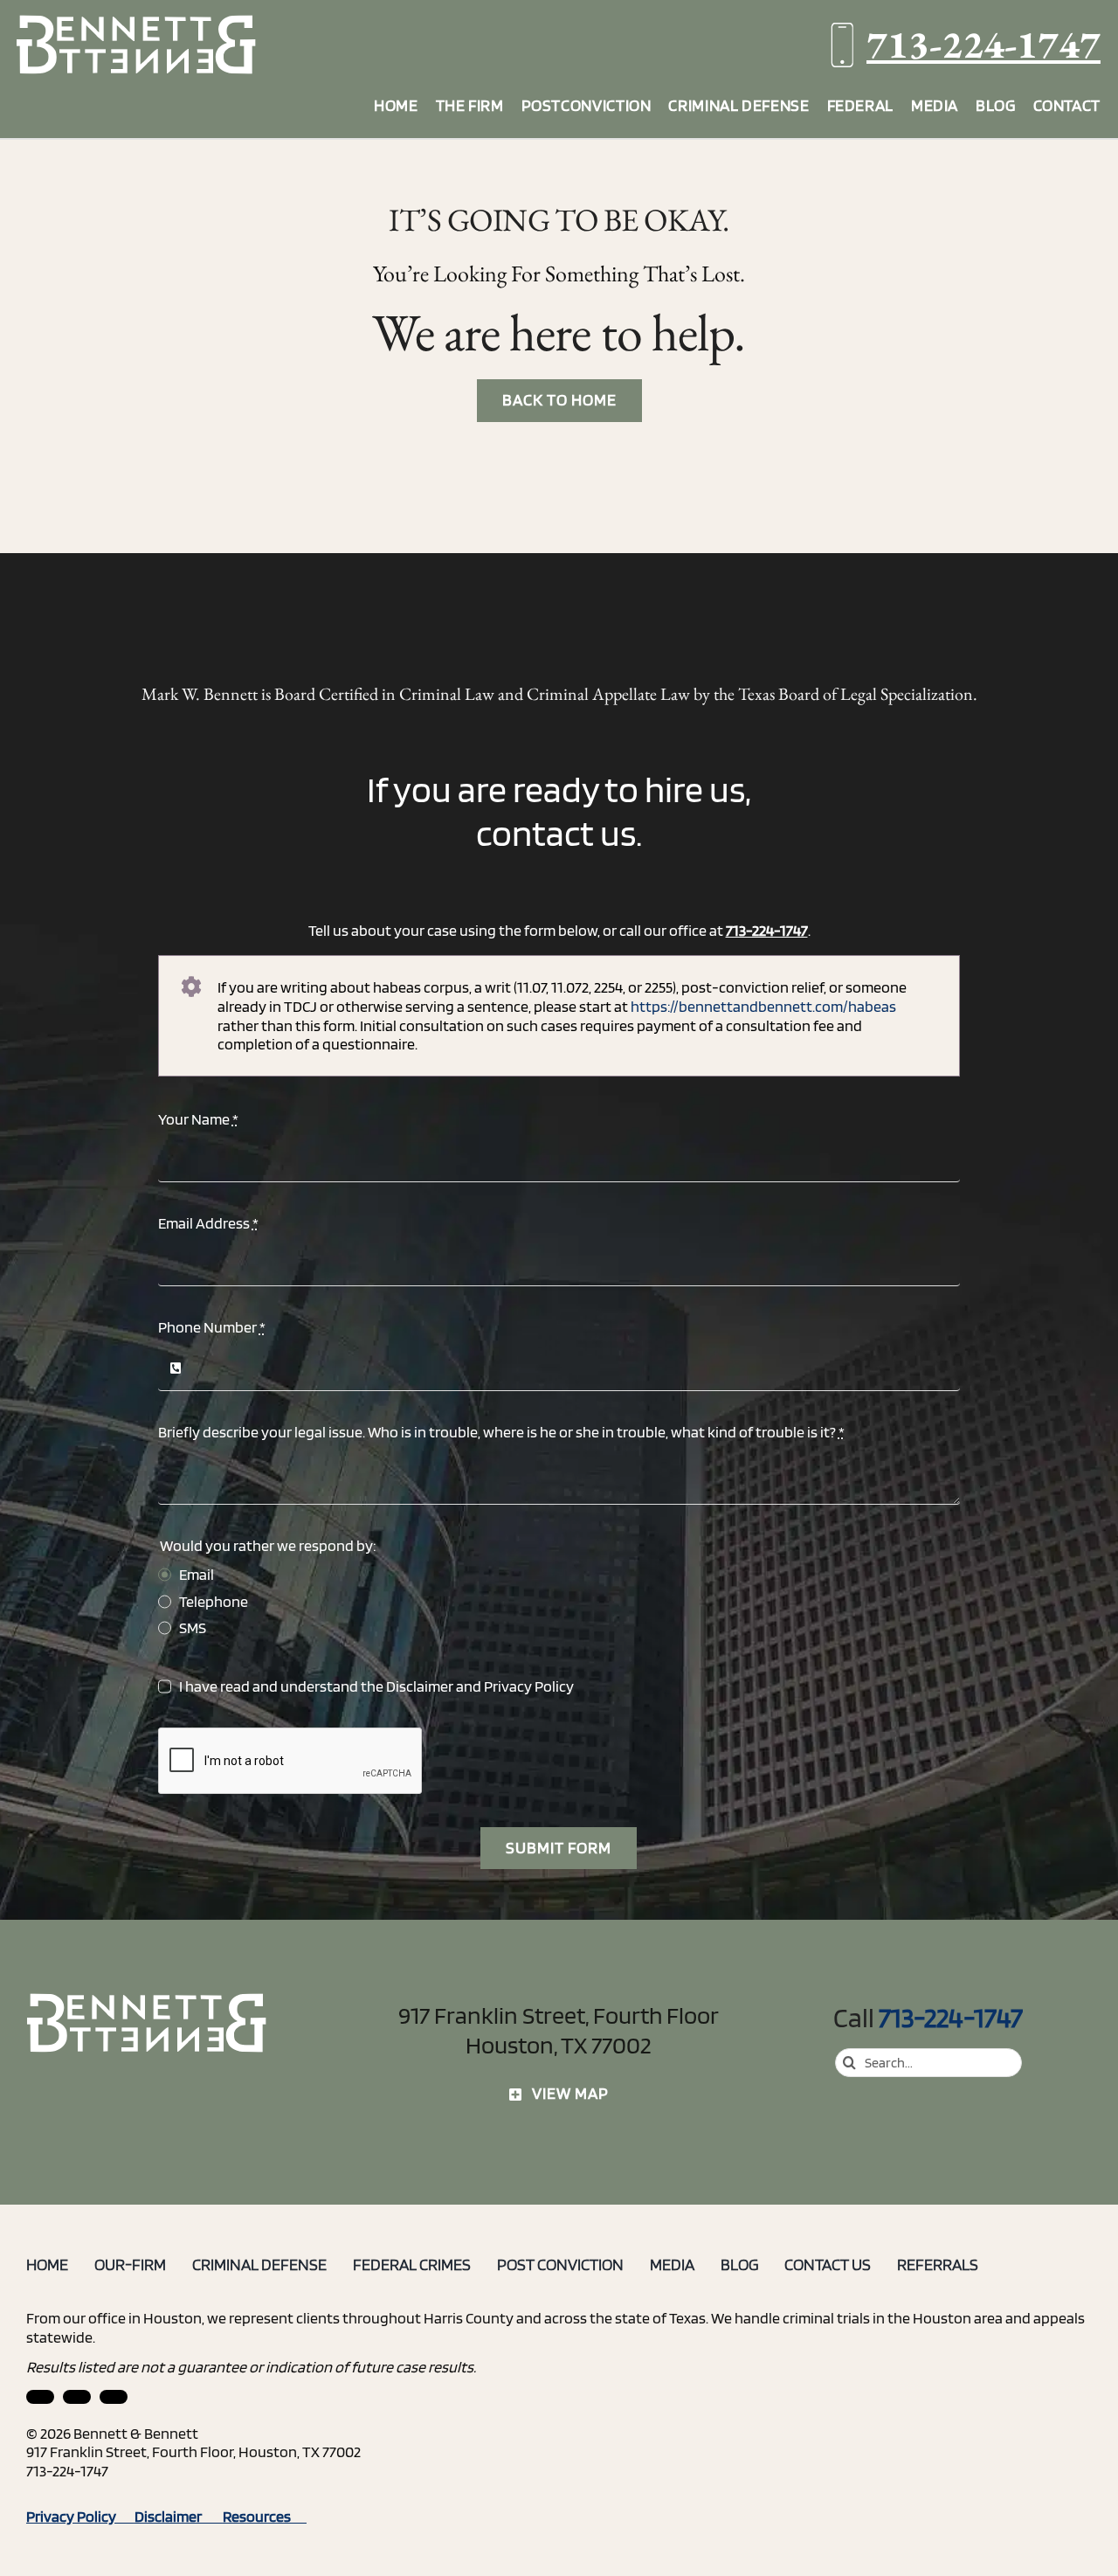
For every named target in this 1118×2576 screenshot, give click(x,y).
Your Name (198, 1119)
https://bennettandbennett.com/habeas (763, 1006)
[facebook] (77, 2397)
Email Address (208, 1223)
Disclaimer (420, 1686)
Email (197, 1574)
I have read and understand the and (376, 1686)
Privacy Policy (529, 1686)
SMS (193, 1627)
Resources (265, 2516)
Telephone (214, 1601)
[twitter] (114, 2397)
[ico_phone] (148, 2000)
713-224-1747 (983, 44)
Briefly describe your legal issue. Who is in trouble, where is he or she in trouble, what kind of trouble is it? (501, 1432)
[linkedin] (40, 2397)
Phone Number (212, 1327)
